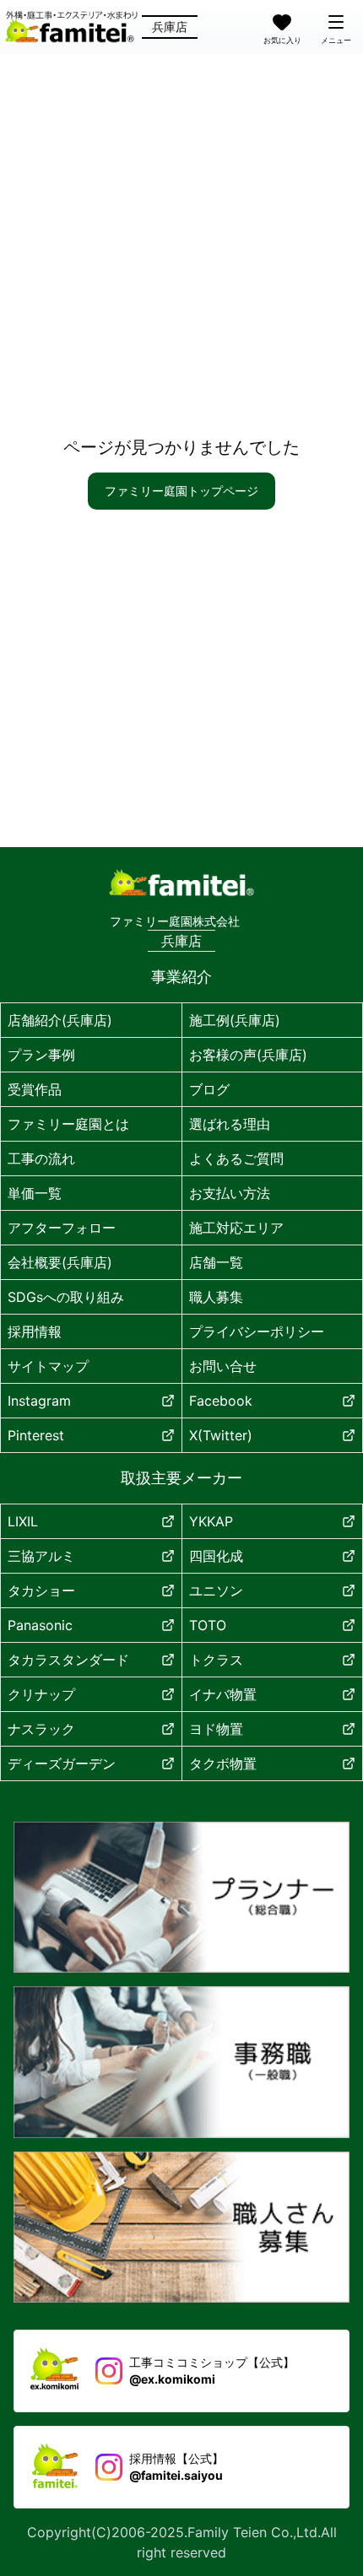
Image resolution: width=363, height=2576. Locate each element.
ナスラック (41, 1729)
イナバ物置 (223, 1694)
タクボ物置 (223, 1763)
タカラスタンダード (68, 1660)
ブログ (209, 1089)
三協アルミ (41, 1556)
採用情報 (35, 1331)
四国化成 (216, 1556)
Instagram (39, 1401)
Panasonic (40, 1625)
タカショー (41, 1590)
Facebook (221, 1401)
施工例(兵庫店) (235, 1020)
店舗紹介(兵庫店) (60, 1020)
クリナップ (41, 1694)
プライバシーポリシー (257, 1331)
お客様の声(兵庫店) (248, 1055)
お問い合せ (223, 1366)
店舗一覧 (216, 1262)
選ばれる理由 (230, 1124)
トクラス (216, 1660)
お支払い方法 (230, 1193)
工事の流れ (41, 1158)
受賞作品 (35, 1089)
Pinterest (36, 1435)
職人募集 (216, 1297)
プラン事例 (41, 1055)
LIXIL (23, 1521)
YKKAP (211, 1521)
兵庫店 (170, 27)
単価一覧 (35, 1193)
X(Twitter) (221, 1435)
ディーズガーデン (62, 1763)
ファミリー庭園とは (68, 1124)
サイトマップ (48, 1366)
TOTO (208, 1625)
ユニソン (216, 1590)
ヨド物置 (216, 1729)
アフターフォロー (62, 1228)
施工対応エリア (236, 1228)
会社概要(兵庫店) (60, 1262)
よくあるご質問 (236, 1158)
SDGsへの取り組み (66, 1297)
